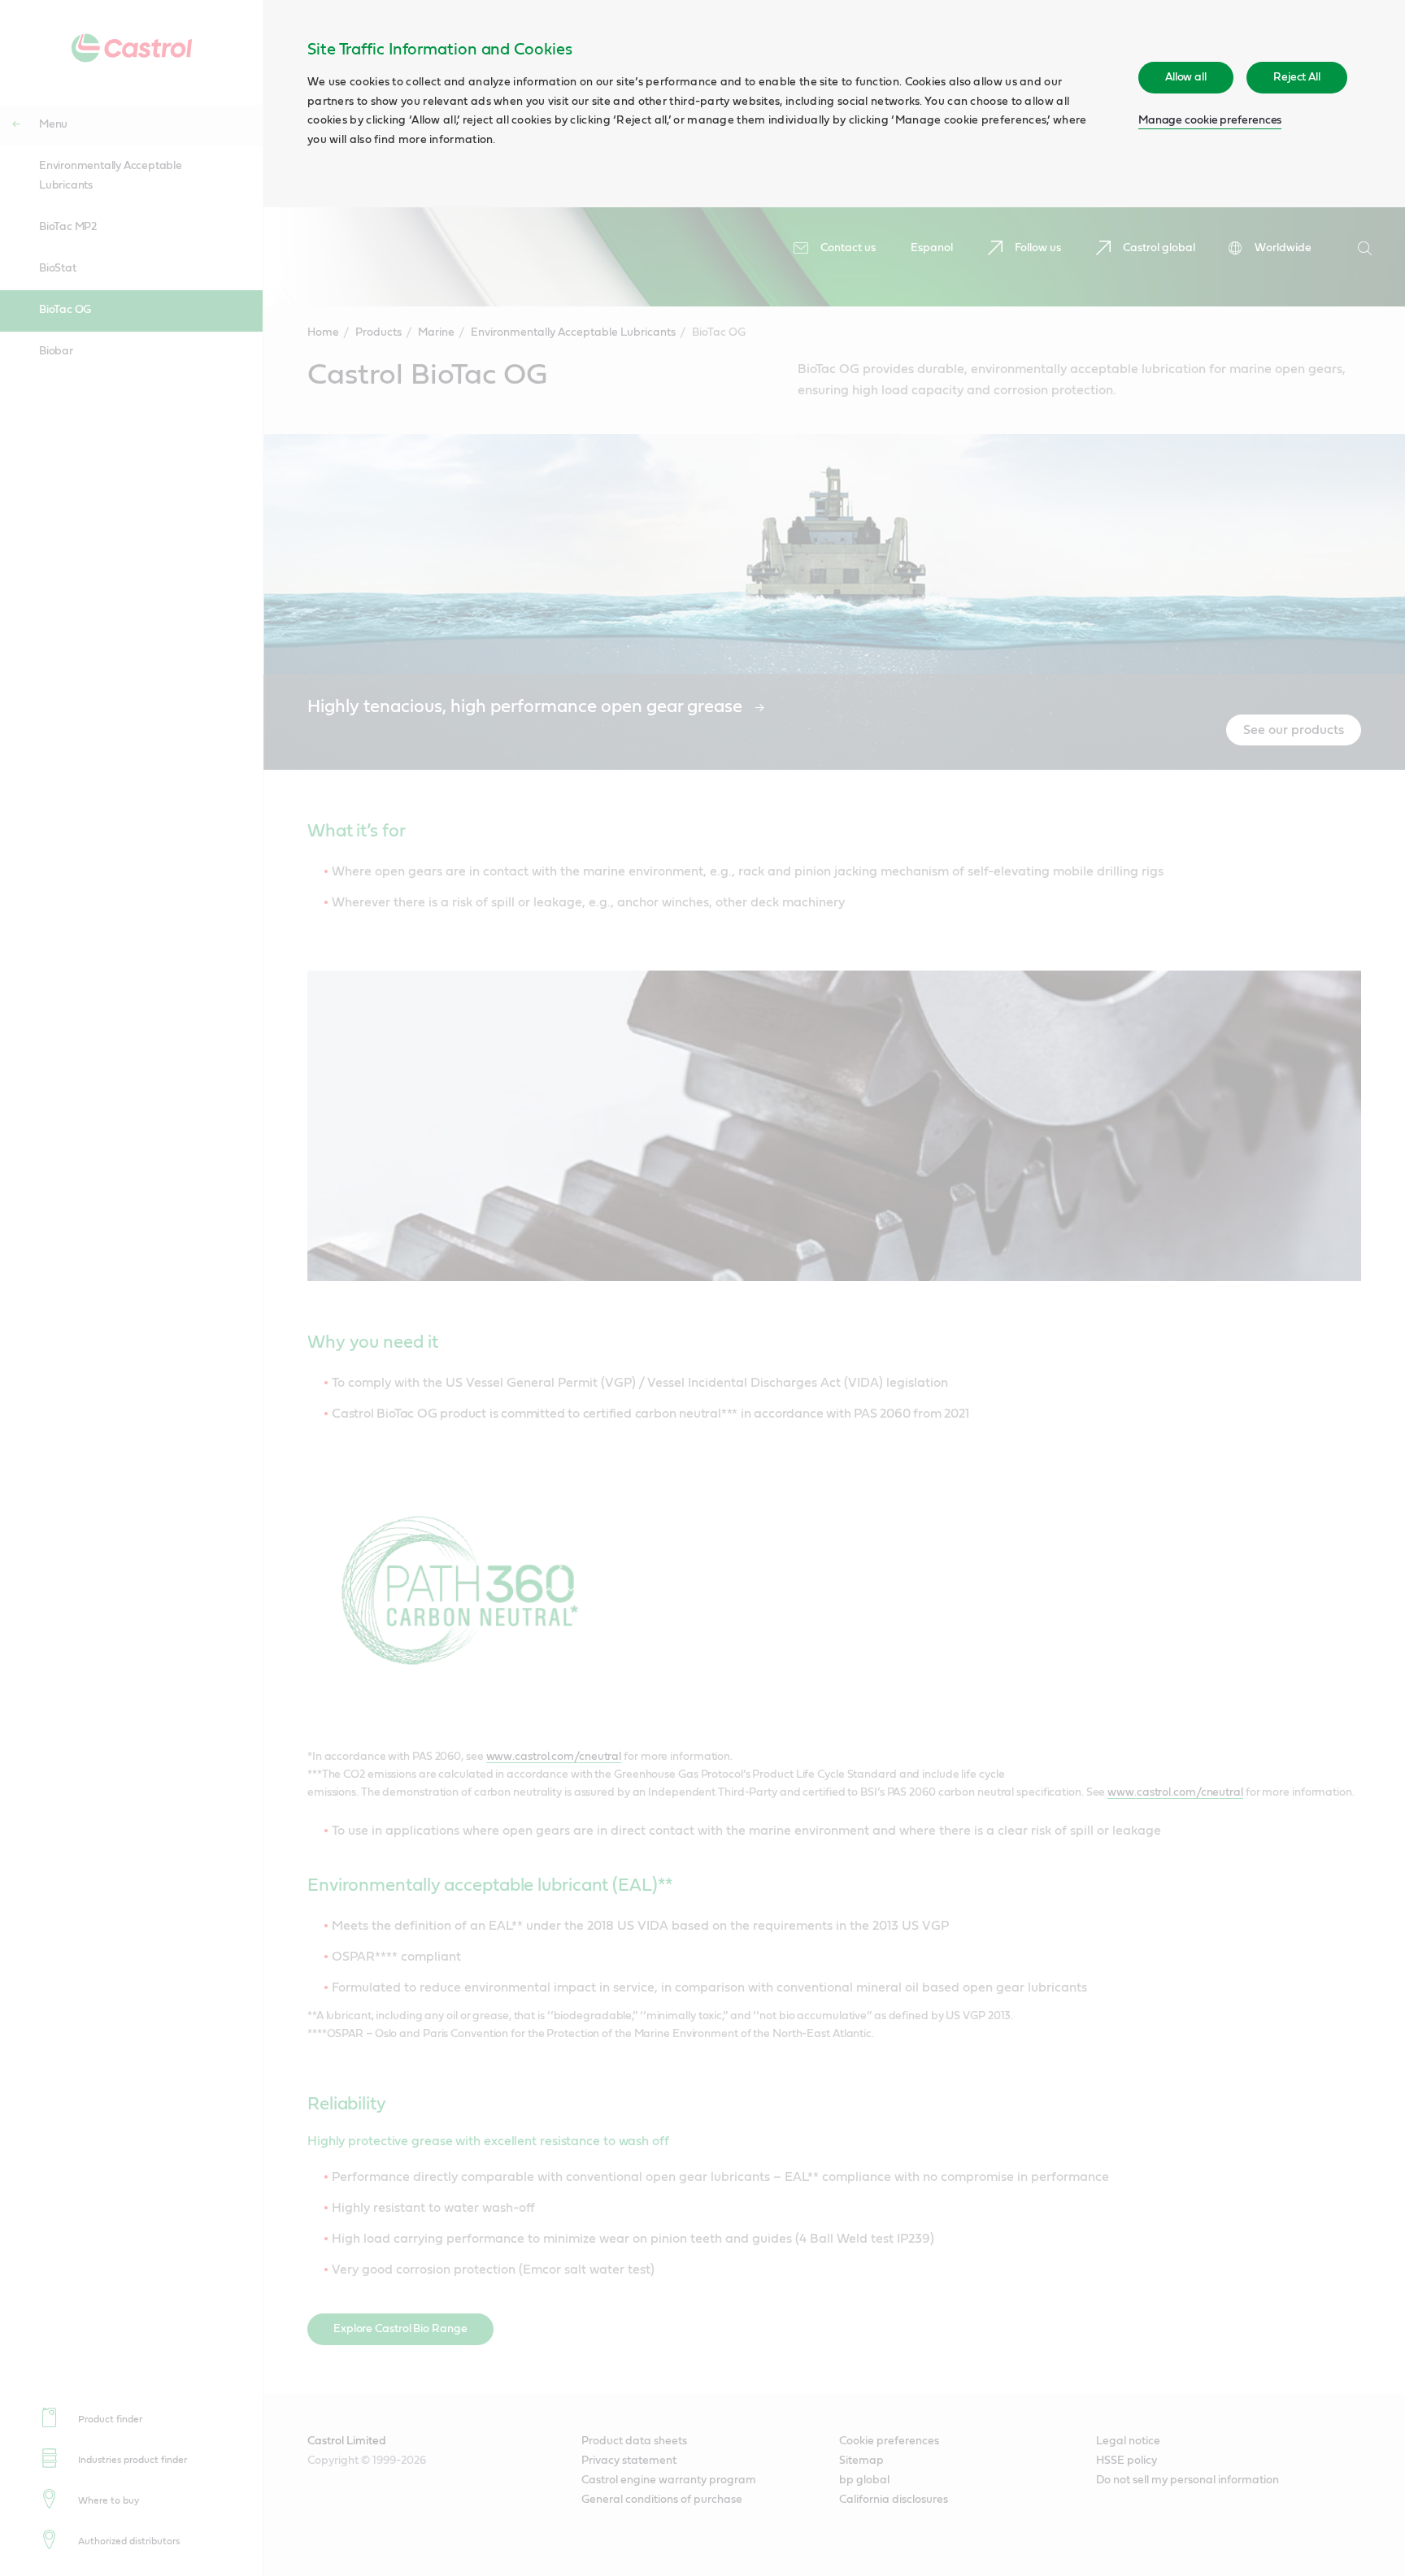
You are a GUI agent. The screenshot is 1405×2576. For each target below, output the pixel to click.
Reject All (1297, 77)
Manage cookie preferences (1210, 120)
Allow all (1186, 77)
